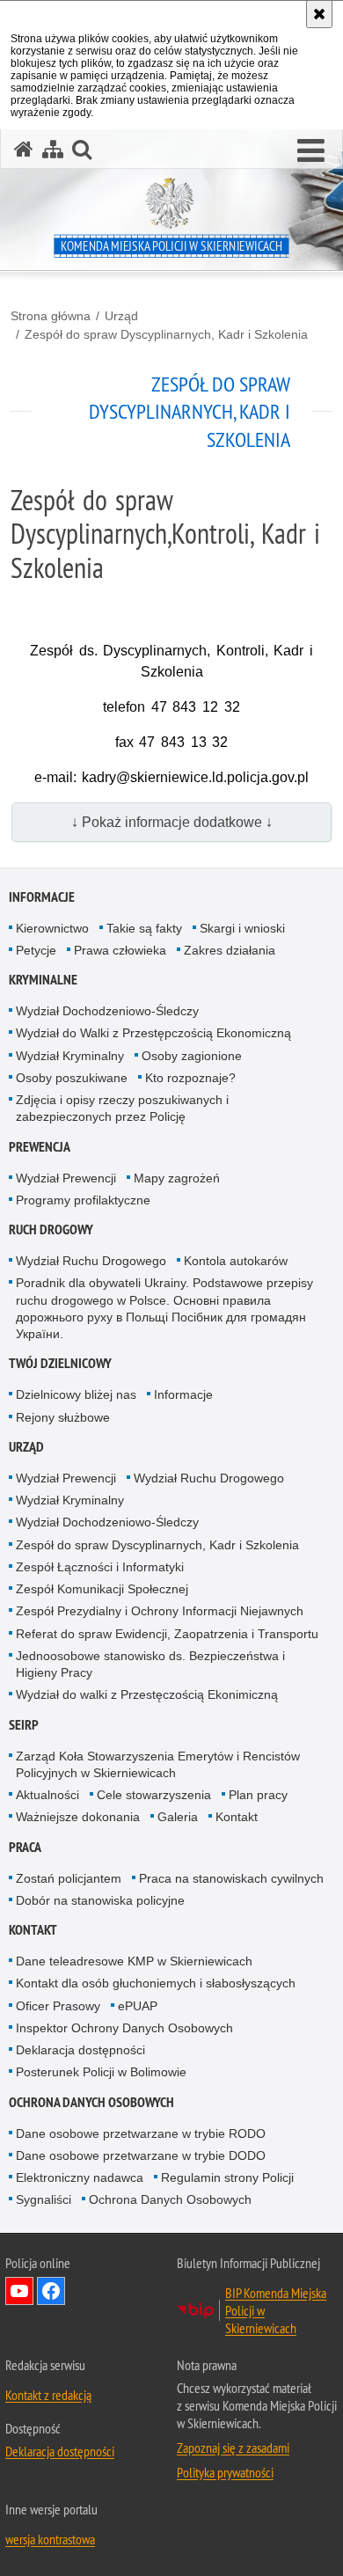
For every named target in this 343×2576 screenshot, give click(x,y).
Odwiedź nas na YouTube (19, 2291)
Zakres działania (230, 950)
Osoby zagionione (192, 1056)
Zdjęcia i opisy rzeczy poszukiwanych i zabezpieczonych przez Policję (122, 1108)
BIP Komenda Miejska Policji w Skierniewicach (276, 2310)
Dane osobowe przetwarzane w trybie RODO (141, 2133)
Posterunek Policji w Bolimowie (101, 2072)
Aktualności (47, 1795)
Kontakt (237, 1817)
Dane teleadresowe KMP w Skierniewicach (134, 1961)
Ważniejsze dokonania (78, 1817)
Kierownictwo (52, 928)
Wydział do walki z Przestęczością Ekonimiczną (147, 1694)
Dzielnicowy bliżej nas (76, 1394)
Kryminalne (43, 980)
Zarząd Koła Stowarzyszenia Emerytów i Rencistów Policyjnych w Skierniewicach (158, 1764)
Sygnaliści (44, 2199)
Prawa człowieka (120, 950)
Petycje (36, 950)
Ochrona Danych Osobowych (91, 2102)
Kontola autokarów (236, 1261)
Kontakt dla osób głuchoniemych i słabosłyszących (156, 1983)
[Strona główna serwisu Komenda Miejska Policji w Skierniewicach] (24, 149)
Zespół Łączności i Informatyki (100, 1567)
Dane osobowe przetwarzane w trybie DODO (141, 2155)
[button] (311, 151)
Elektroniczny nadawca (80, 2177)
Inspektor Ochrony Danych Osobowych (124, 2028)
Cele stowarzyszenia (154, 1795)
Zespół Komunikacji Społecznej (102, 1589)
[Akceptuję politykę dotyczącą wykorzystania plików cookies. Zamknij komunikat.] (319, 14)
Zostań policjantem (69, 1878)
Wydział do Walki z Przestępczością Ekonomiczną (153, 1033)
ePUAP (138, 2006)
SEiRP (24, 1725)
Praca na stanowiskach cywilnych (231, 1878)
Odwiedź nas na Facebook (51, 2291)
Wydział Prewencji (66, 1178)
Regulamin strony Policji (227, 2177)
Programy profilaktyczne (83, 1200)
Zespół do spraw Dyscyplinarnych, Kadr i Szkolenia (166, 334)
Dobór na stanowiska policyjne (100, 1900)
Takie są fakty (144, 928)
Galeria (178, 1817)
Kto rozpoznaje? (190, 1078)
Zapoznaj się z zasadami (233, 2448)
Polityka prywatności (225, 2472)
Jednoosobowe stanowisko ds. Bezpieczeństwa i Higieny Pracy (150, 1664)
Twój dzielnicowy (60, 1363)
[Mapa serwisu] (53, 149)
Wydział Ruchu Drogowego (91, 1261)
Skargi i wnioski (242, 928)
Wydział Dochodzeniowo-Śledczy (107, 1011)
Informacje (42, 897)
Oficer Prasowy (58, 2006)
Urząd (121, 316)
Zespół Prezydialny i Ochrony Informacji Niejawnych (160, 1611)
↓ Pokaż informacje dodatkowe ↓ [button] (172, 822)
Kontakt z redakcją (48, 2395)
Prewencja (40, 1147)
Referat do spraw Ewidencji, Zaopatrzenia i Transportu (167, 1634)
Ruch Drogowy (51, 1229)
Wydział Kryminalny (70, 1056)
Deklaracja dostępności (80, 2050)
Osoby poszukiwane (72, 1078)
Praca (25, 1847)
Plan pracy (258, 1795)
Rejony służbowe (63, 1417)
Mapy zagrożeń (177, 1178)
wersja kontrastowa (50, 2539)
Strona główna (51, 316)
